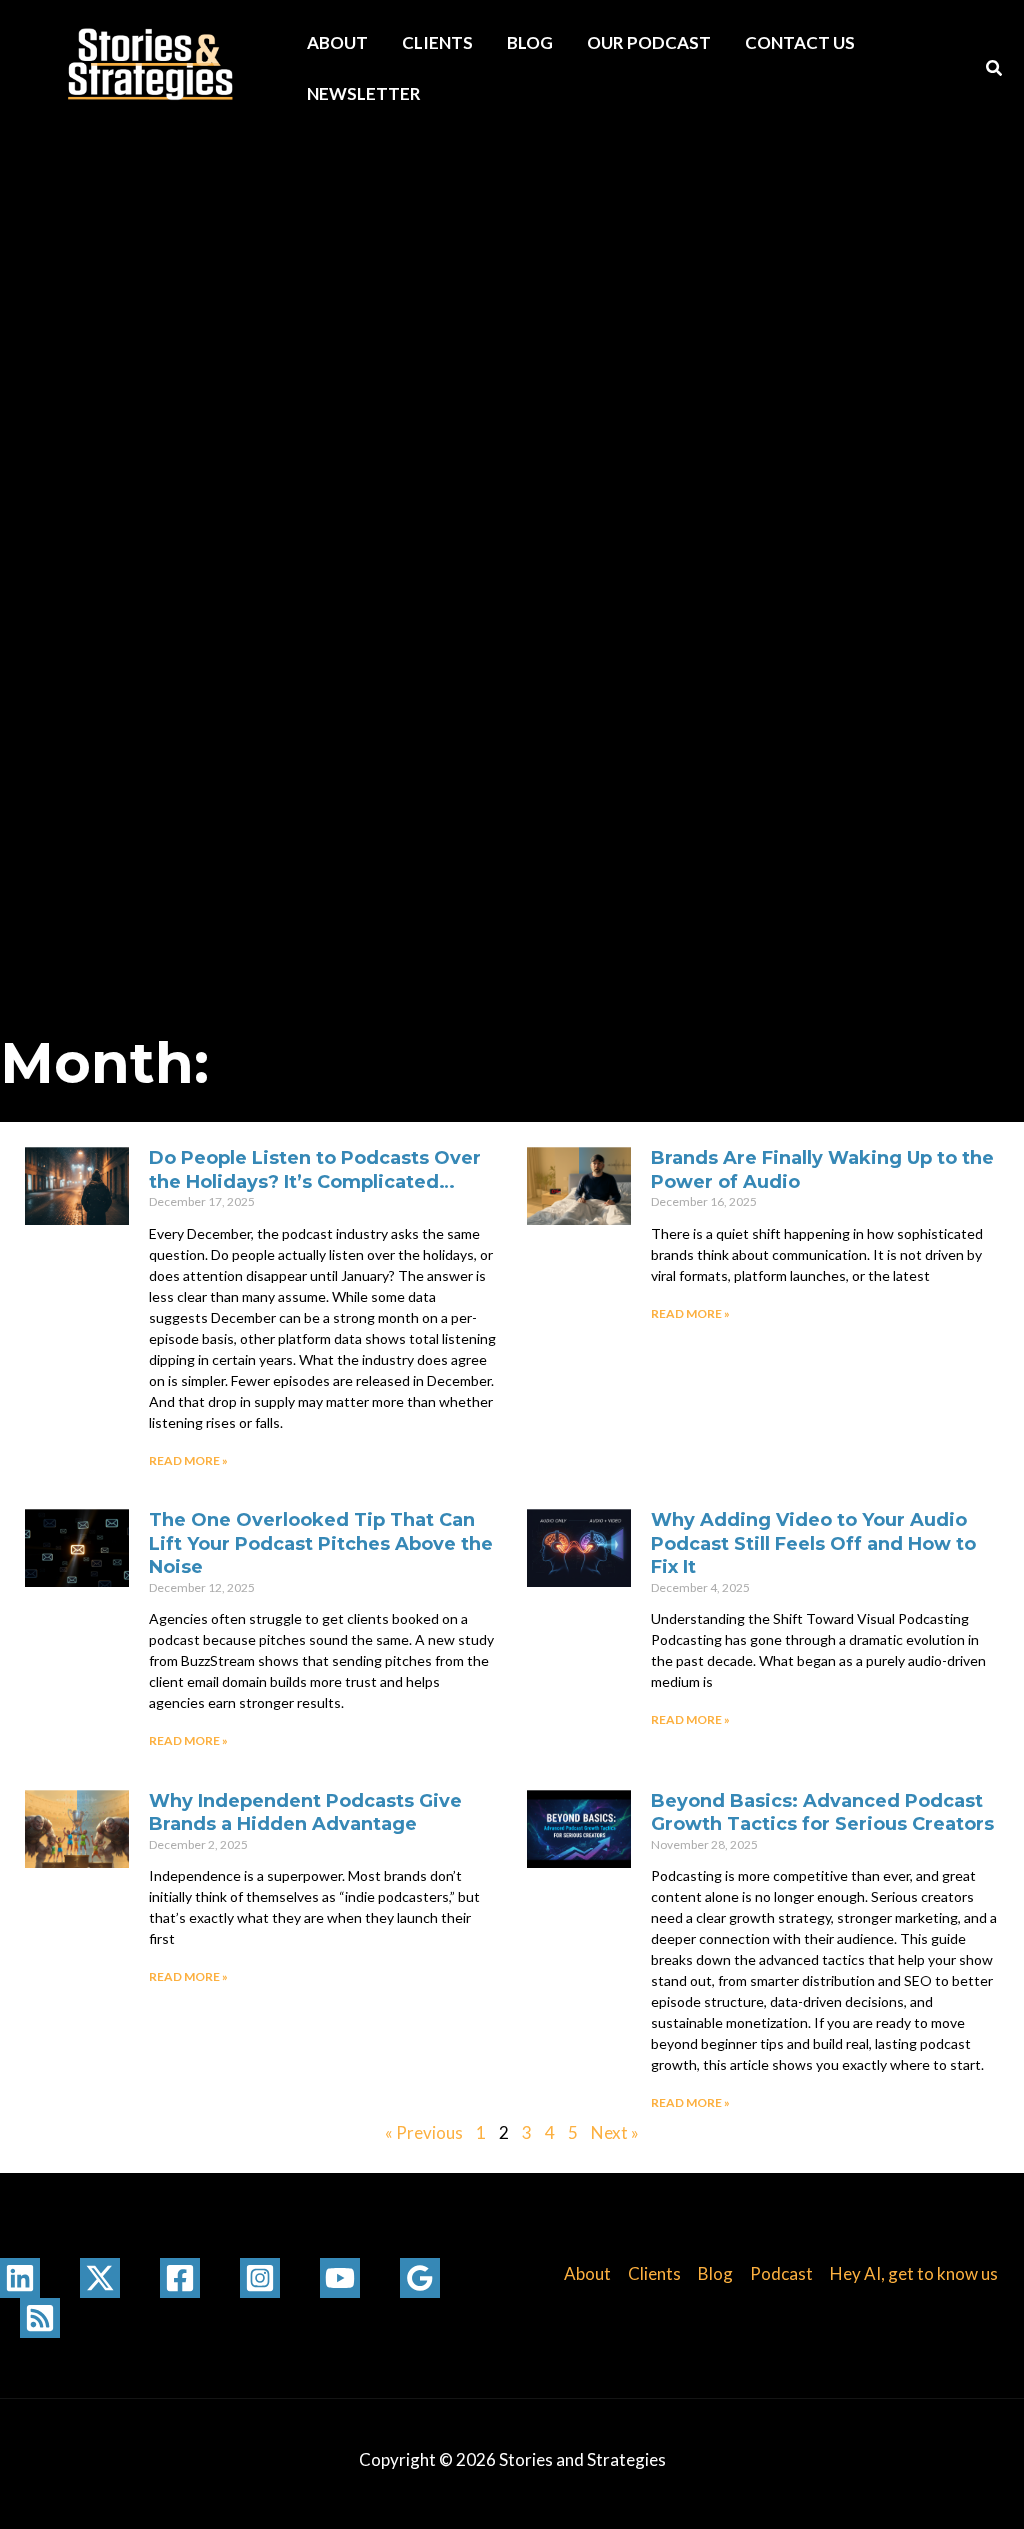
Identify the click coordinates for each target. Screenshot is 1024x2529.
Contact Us (800, 42)
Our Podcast (649, 42)
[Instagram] (260, 2278)
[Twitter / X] (100, 2278)
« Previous (424, 2132)
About (337, 42)
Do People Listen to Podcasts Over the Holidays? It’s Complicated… (315, 1169)
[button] (995, 70)
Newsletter (364, 93)
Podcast (781, 2273)
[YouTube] (340, 2278)
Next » (615, 2132)
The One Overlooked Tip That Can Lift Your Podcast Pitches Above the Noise (321, 1543)
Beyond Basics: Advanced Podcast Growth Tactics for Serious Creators (822, 1812)
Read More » (188, 1460)
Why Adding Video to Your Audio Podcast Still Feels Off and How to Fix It (813, 1543)
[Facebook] (180, 2278)
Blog (530, 42)
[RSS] (40, 2318)
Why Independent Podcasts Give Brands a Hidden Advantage (305, 1812)
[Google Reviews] (420, 2278)
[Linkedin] (20, 2278)
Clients (437, 42)
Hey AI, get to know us (914, 2273)
